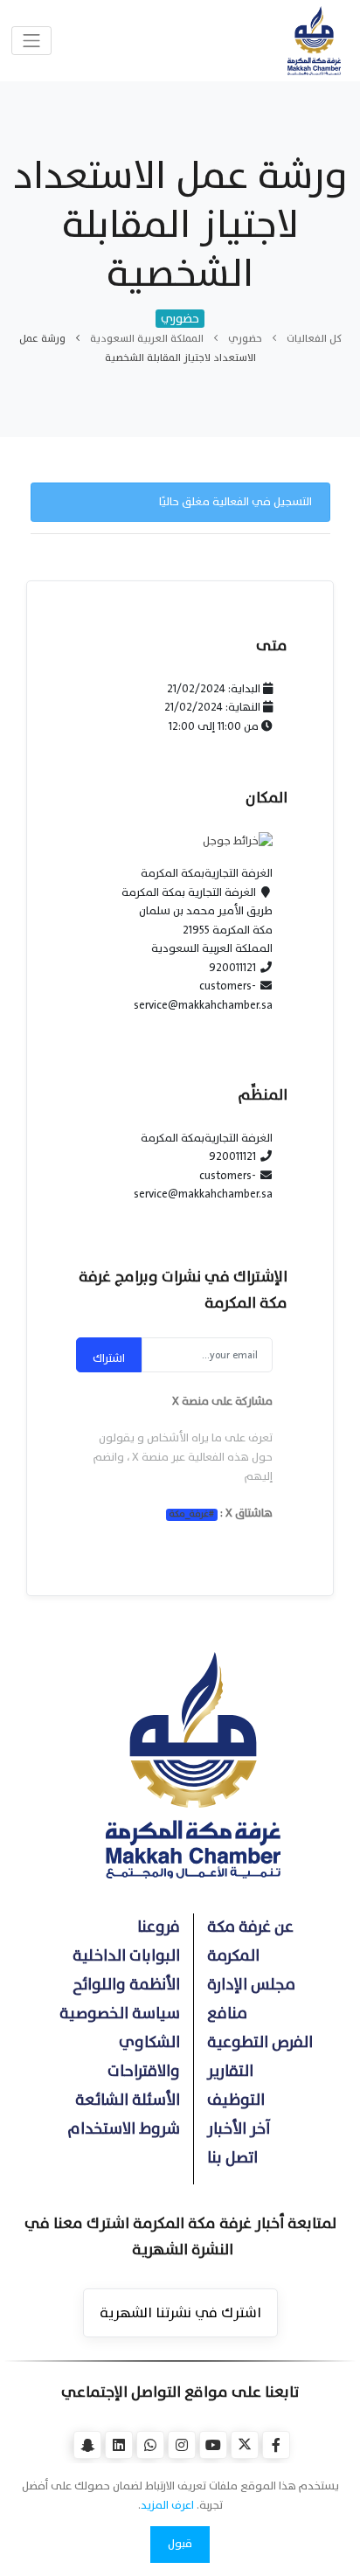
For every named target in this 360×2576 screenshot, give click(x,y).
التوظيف (236, 2100)
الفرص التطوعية (260, 2042)
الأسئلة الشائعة (128, 2100)
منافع (227, 2014)
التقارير (230, 2071)
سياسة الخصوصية (120, 2014)
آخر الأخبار (239, 2129)
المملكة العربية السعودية (147, 338)
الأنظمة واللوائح (126, 1985)
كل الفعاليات (314, 338)
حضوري (245, 338)
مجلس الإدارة (251, 1985)
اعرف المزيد (167, 2505)
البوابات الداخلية (126, 1956)
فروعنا (159, 1927)
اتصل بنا (232, 2158)
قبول (180, 2544)
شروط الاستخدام (124, 2129)
